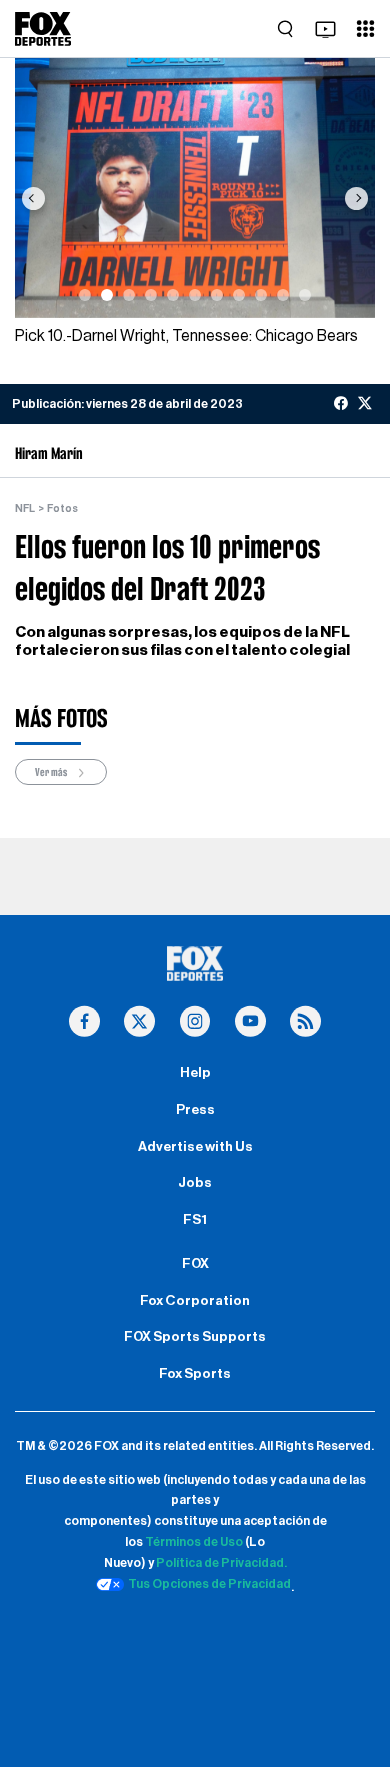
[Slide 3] (129, 295)
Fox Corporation (195, 1301)
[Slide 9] (261, 295)
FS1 (195, 1220)
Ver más (52, 772)
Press (195, 1110)
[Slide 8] (239, 295)
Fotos (62, 508)
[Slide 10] (283, 295)
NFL (25, 508)
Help (195, 1073)
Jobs (195, 1183)
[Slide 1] (85, 295)
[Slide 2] (107, 295)
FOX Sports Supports (195, 1337)
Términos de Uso (194, 1542)
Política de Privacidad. (221, 1563)
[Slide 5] (173, 295)
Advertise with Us (195, 1147)
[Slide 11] (305, 295)
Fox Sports (195, 1374)
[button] (33, 198)
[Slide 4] (151, 295)
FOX (195, 1264)
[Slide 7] (217, 295)
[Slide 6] (195, 295)
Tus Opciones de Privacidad (209, 1584)
